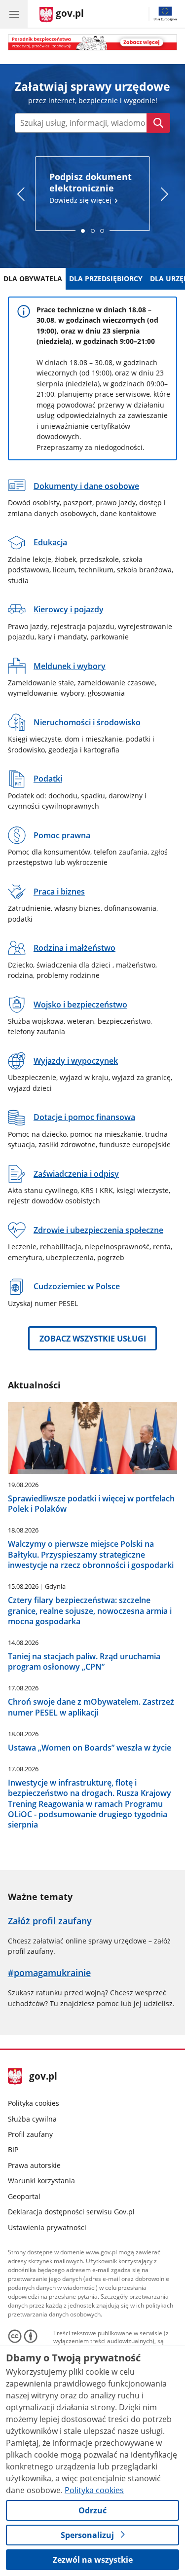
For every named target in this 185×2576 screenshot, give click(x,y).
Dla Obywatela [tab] (33, 279)
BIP (13, 2149)
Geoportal (24, 2196)
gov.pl (43, 2077)
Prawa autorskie (34, 2165)
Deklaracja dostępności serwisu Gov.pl (71, 2212)
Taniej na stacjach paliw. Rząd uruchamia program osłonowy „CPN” (84, 1661)
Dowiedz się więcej (91, 188)
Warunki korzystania (41, 2181)
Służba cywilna (32, 2119)
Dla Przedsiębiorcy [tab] (106, 279)
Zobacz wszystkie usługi (93, 1339)
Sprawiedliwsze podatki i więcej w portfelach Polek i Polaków (91, 1504)
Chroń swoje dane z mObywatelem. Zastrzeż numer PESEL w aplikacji (91, 1707)
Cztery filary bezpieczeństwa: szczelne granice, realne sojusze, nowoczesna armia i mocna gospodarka (90, 1610)
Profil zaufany (30, 2134)
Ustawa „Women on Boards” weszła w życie (90, 1747)
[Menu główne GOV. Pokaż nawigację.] (14, 14)
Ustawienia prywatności (47, 2227)
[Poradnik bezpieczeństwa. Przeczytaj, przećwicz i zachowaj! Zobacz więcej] (93, 42)
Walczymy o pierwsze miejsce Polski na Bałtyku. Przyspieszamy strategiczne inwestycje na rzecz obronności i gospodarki (91, 1554)
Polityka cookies (34, 2103)
